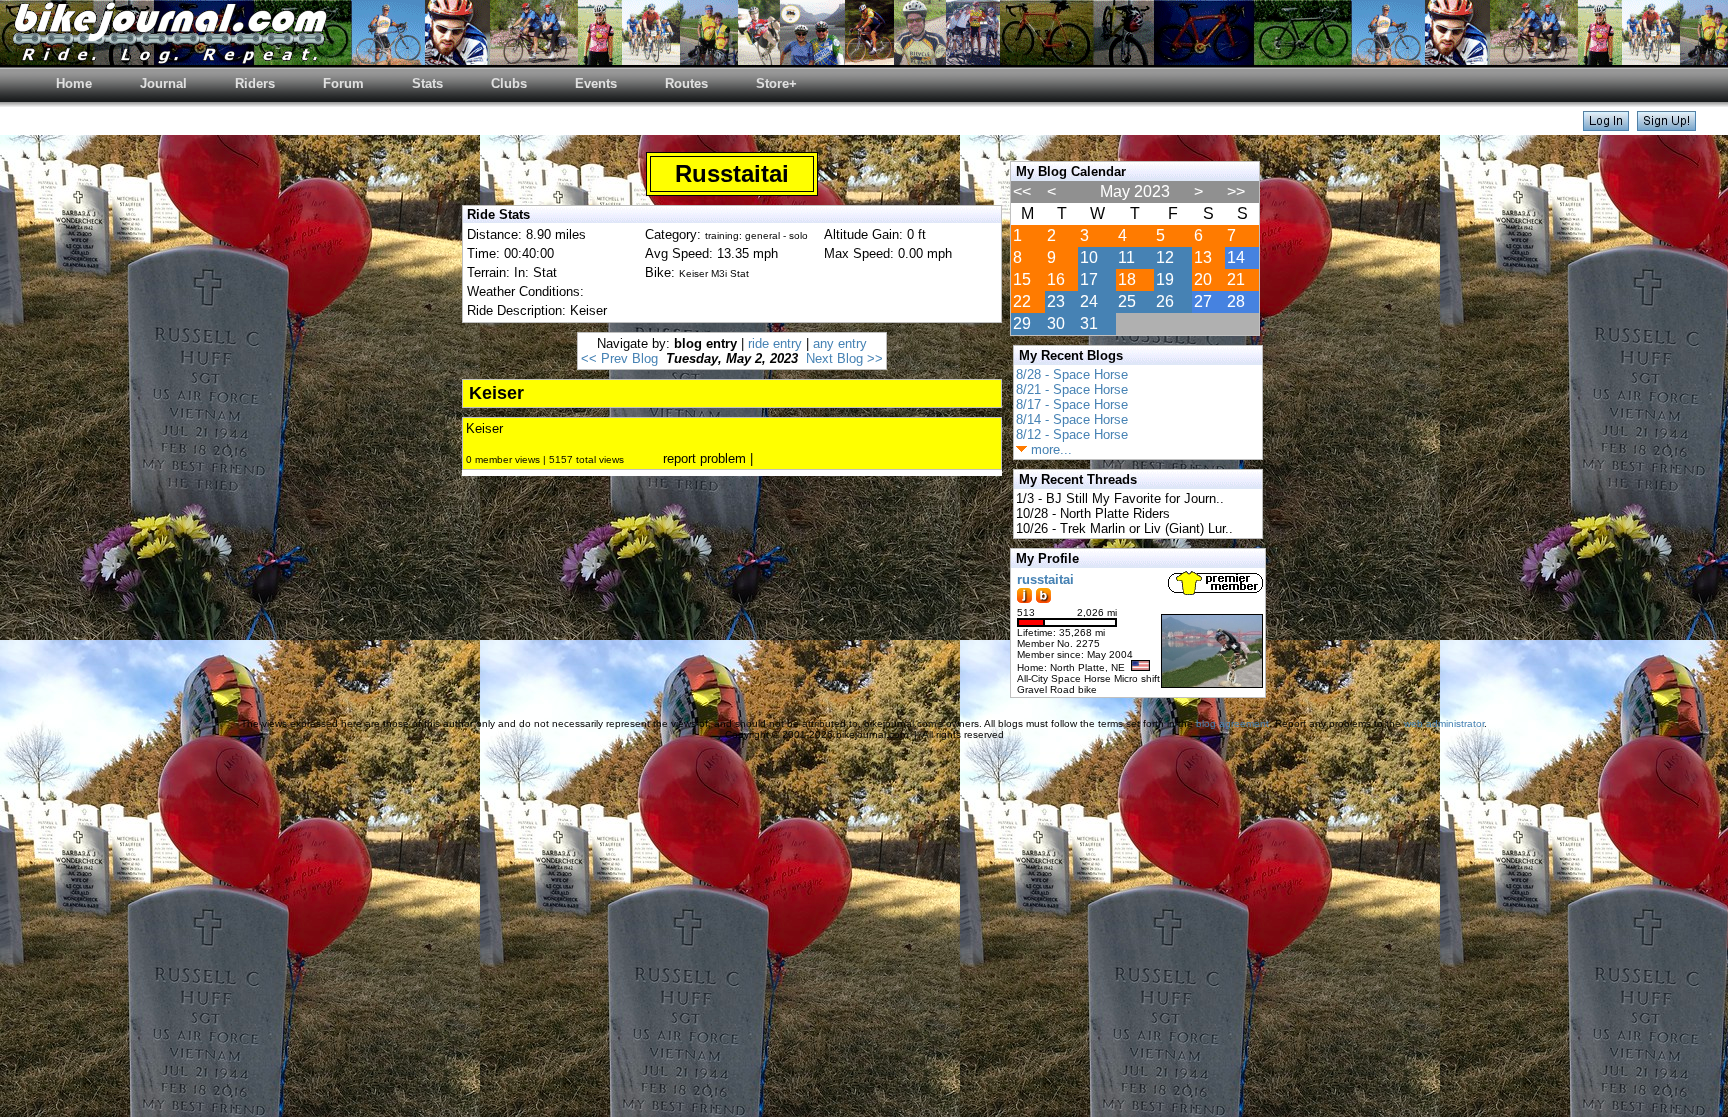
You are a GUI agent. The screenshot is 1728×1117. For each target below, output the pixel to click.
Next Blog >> (844, 358)
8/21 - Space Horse (1072, 389)
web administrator (1444, 723)
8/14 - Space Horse (1072, 419)
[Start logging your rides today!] (1666, 125)
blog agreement (1232, 723)
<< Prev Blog (619, 358)
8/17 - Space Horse (1072, 404)
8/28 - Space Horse (1072, 374)
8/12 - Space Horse (1072, 434)
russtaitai (1045, 579)
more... (1049, 449)
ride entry (775, 343)
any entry (840, 343)
